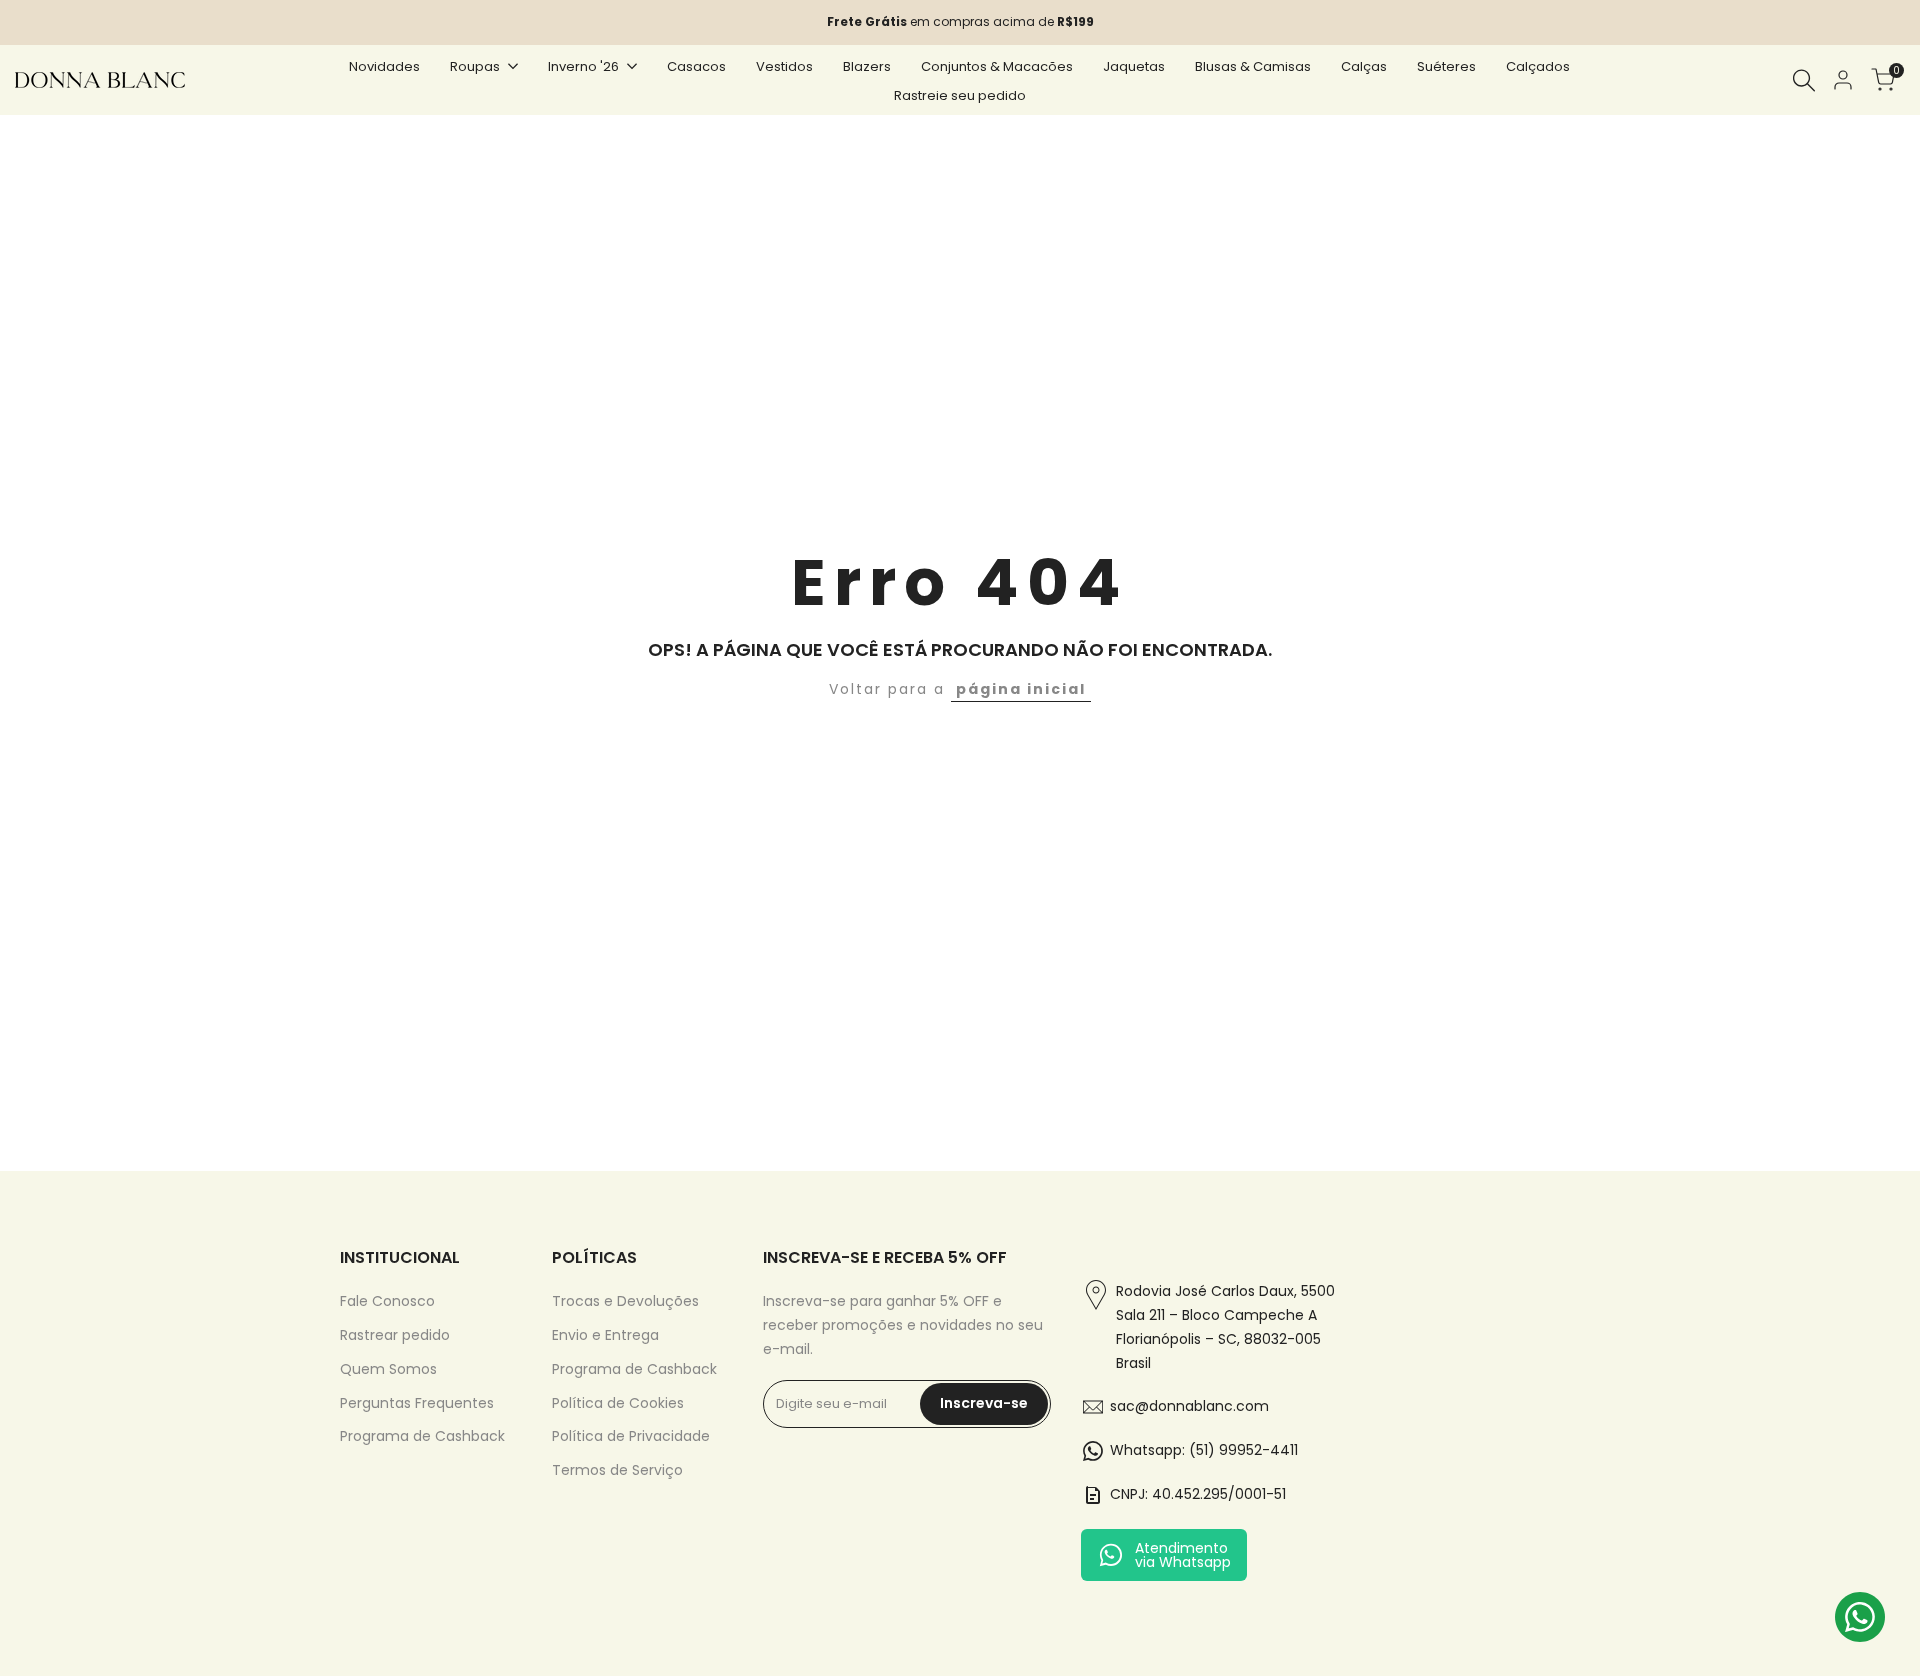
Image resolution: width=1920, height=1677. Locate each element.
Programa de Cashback (422, 1436)
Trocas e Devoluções (625, 1301)
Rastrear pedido (395, 1335)
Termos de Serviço (617, 1470)
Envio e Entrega (605, 1335)
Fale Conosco (387, 1301)
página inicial (1021, 689)
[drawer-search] (1804, 80)
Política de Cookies (618, 1403)
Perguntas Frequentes (417, 1403)
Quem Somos (388, 1369)
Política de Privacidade (631, 1436)
